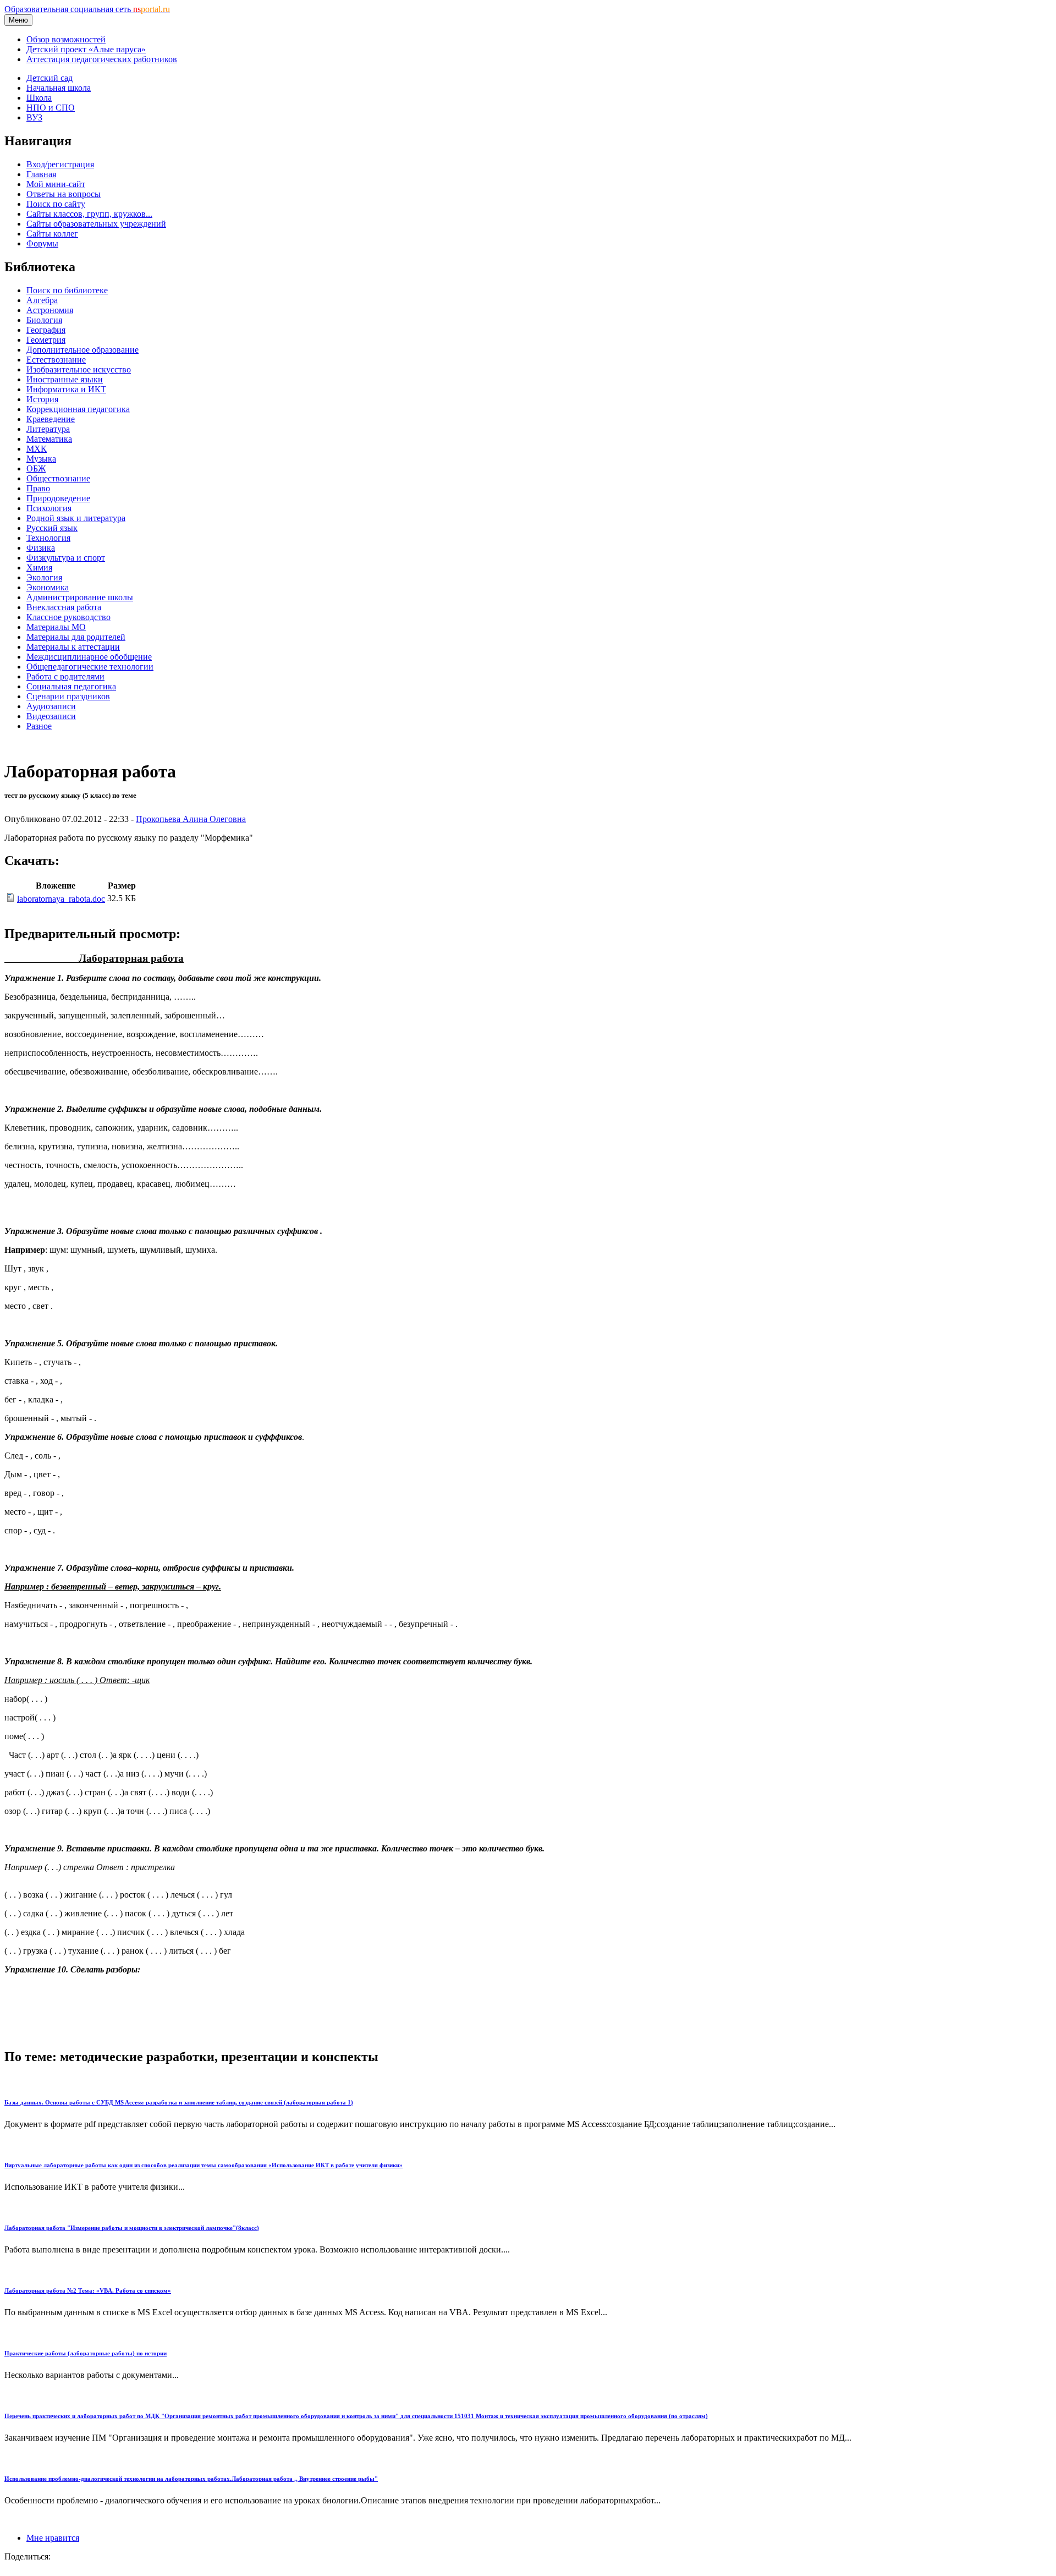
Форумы (42, 243)
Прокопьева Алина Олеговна (191, 819)
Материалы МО (56, 627)
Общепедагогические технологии (90, 667)
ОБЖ (36, 468)
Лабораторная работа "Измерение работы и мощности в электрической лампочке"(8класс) (132, 2228)
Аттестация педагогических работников (102, 59)
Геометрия (46, 340)
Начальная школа (59, 88)
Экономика (48, 587)
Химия (39, 568)
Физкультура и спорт (66, 558)
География (46, 330)
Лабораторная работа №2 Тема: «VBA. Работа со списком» (88, 2290)
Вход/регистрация (60, 164)
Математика (49, 439)
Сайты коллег (52, 234)
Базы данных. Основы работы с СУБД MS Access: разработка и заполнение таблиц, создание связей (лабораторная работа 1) (179, 2102)
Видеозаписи (51, 716)
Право (38, 488)
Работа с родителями (65, 676)
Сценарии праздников (68, 696)
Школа (39, 98)
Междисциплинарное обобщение (89, 657)
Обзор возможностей (66, 39)
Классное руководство (68, 617)
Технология (48, 538)
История (42, 399)
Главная (41, 174)
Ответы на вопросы (64, 194)
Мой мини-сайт (56, 184)
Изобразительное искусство (79, 369)
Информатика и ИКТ (66, 389)
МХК (37, 449)
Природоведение (58, 498)
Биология (44, 320)
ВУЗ (34, 117)
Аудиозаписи (51, 706)
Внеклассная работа (64, 607)
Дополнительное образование (82, 350)
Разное (39, 726)
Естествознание (56, 360)
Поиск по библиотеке (67, 290)
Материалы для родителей (76, 637)
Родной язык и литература (76, 518)
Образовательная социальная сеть (87, 9)
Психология (49, 508)
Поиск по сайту (56, 204)
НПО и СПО (51, 108)
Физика (41, 548)
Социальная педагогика (71, 686)
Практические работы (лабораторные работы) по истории (86, 2353)
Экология (44, 577)
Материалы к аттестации (73, 647)
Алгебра (42, 300)
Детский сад (50, 78)
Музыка (41, 459)
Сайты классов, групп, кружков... (89, 214)
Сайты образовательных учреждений (96, 224)
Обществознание (58, 478)
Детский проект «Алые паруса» (86, 49)
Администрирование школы (80, 597)
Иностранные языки (65, 379)
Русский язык (52, 528)
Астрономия (50, 310)
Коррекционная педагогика (78, 409)
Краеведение (51, 419)
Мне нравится (53, 2538)
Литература (48, 429)
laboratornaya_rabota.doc (61, 899)
